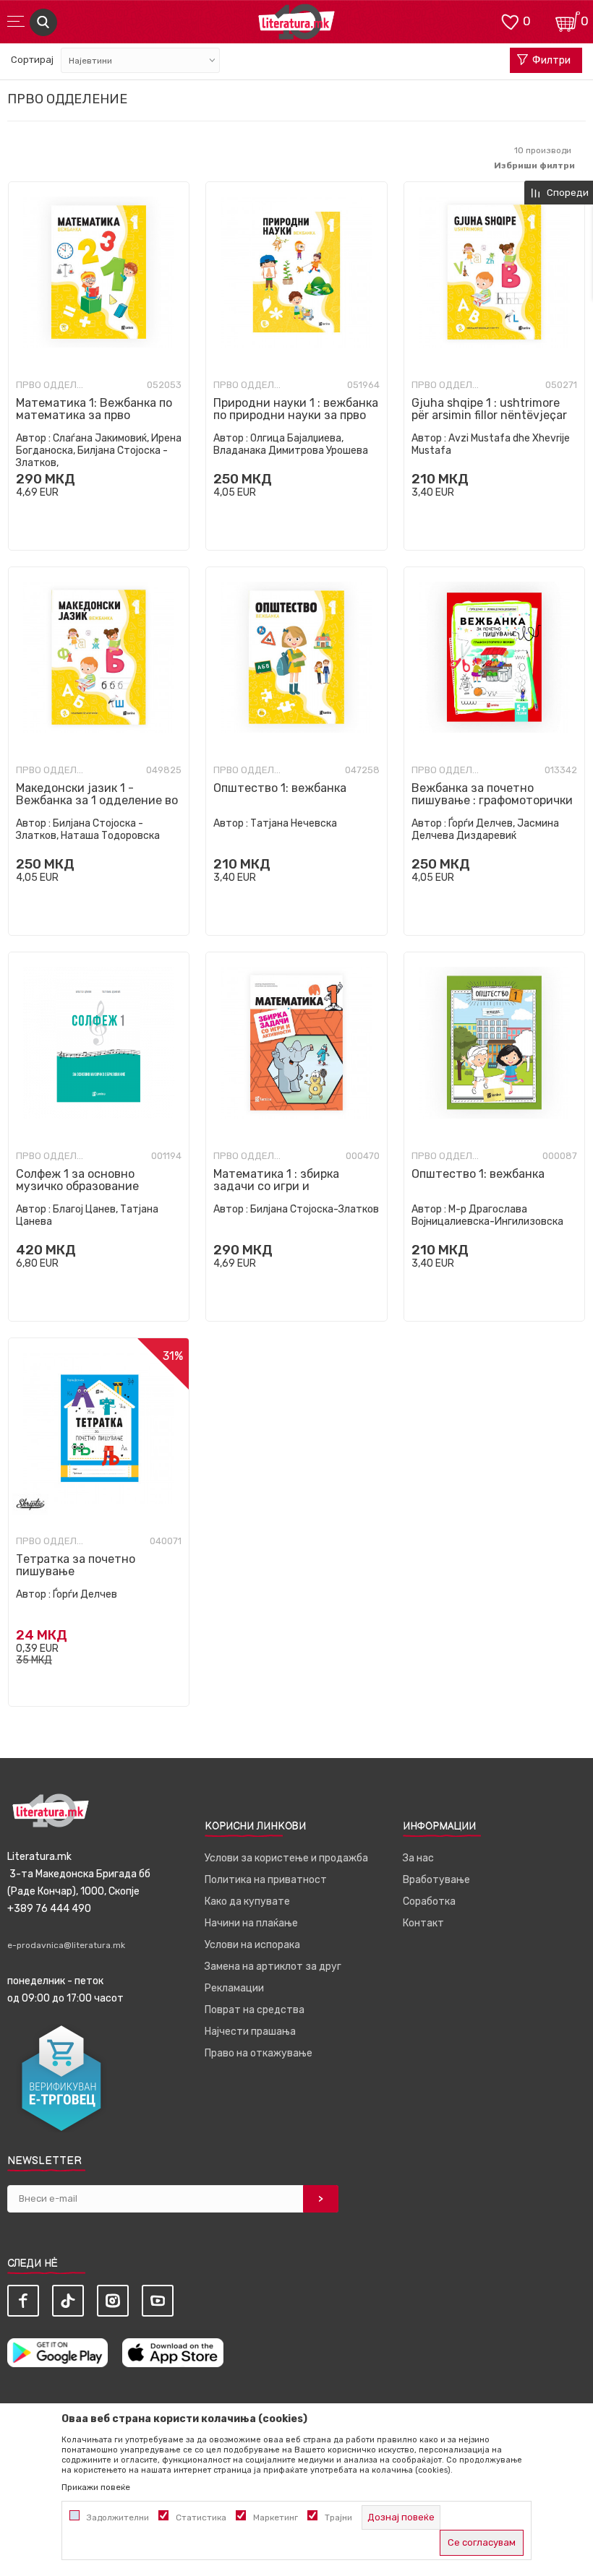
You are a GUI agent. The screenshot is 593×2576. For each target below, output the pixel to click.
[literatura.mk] (296, 26)
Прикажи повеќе (96, 2487)
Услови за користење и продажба (286, 1858)
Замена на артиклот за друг (273, 1967)
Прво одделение (52, 385)
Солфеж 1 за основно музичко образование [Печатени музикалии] (80, 1186)
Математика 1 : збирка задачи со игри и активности (276, 1186)
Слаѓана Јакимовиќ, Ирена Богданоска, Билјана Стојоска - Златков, (99, 451)
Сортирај (32, 60)
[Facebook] (23, 2301)
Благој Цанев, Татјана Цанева (87, 1215)
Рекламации (234, 1988)
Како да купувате (247, 1901)
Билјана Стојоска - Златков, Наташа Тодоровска (88, 830)
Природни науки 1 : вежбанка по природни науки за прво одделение (296, 415)
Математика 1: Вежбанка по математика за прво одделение (94, 415)
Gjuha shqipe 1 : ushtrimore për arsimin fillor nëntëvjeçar (489, 409)
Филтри (551, 60)
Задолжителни (118, 2517)
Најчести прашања (250, 2032)
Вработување (436, 1880)
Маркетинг (276, 2517)
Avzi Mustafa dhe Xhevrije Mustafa (491, 444)
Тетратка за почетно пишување (76, 1565)
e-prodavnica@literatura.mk (66, 1945)
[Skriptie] (30, 1504)
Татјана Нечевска (294, 823)
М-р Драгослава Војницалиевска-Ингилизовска (487, 1215)
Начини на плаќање (251, 1923)
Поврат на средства (255, 2010)
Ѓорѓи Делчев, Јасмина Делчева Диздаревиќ (485, 830)
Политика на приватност (266, 1880)
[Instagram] (113, 2301)
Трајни (338, 2517)
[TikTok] (68, 2301)
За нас (418, 1858)
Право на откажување (259, 2053)
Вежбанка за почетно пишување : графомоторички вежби (492, 800)
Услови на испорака (252, 1945)
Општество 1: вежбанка (280, 788)
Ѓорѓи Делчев (85, 1594)
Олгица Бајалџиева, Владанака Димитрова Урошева (291, 444)
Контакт (423, 1923)
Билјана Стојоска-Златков (315, 1209)
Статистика (201, 2517)
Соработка (429, 1901)
